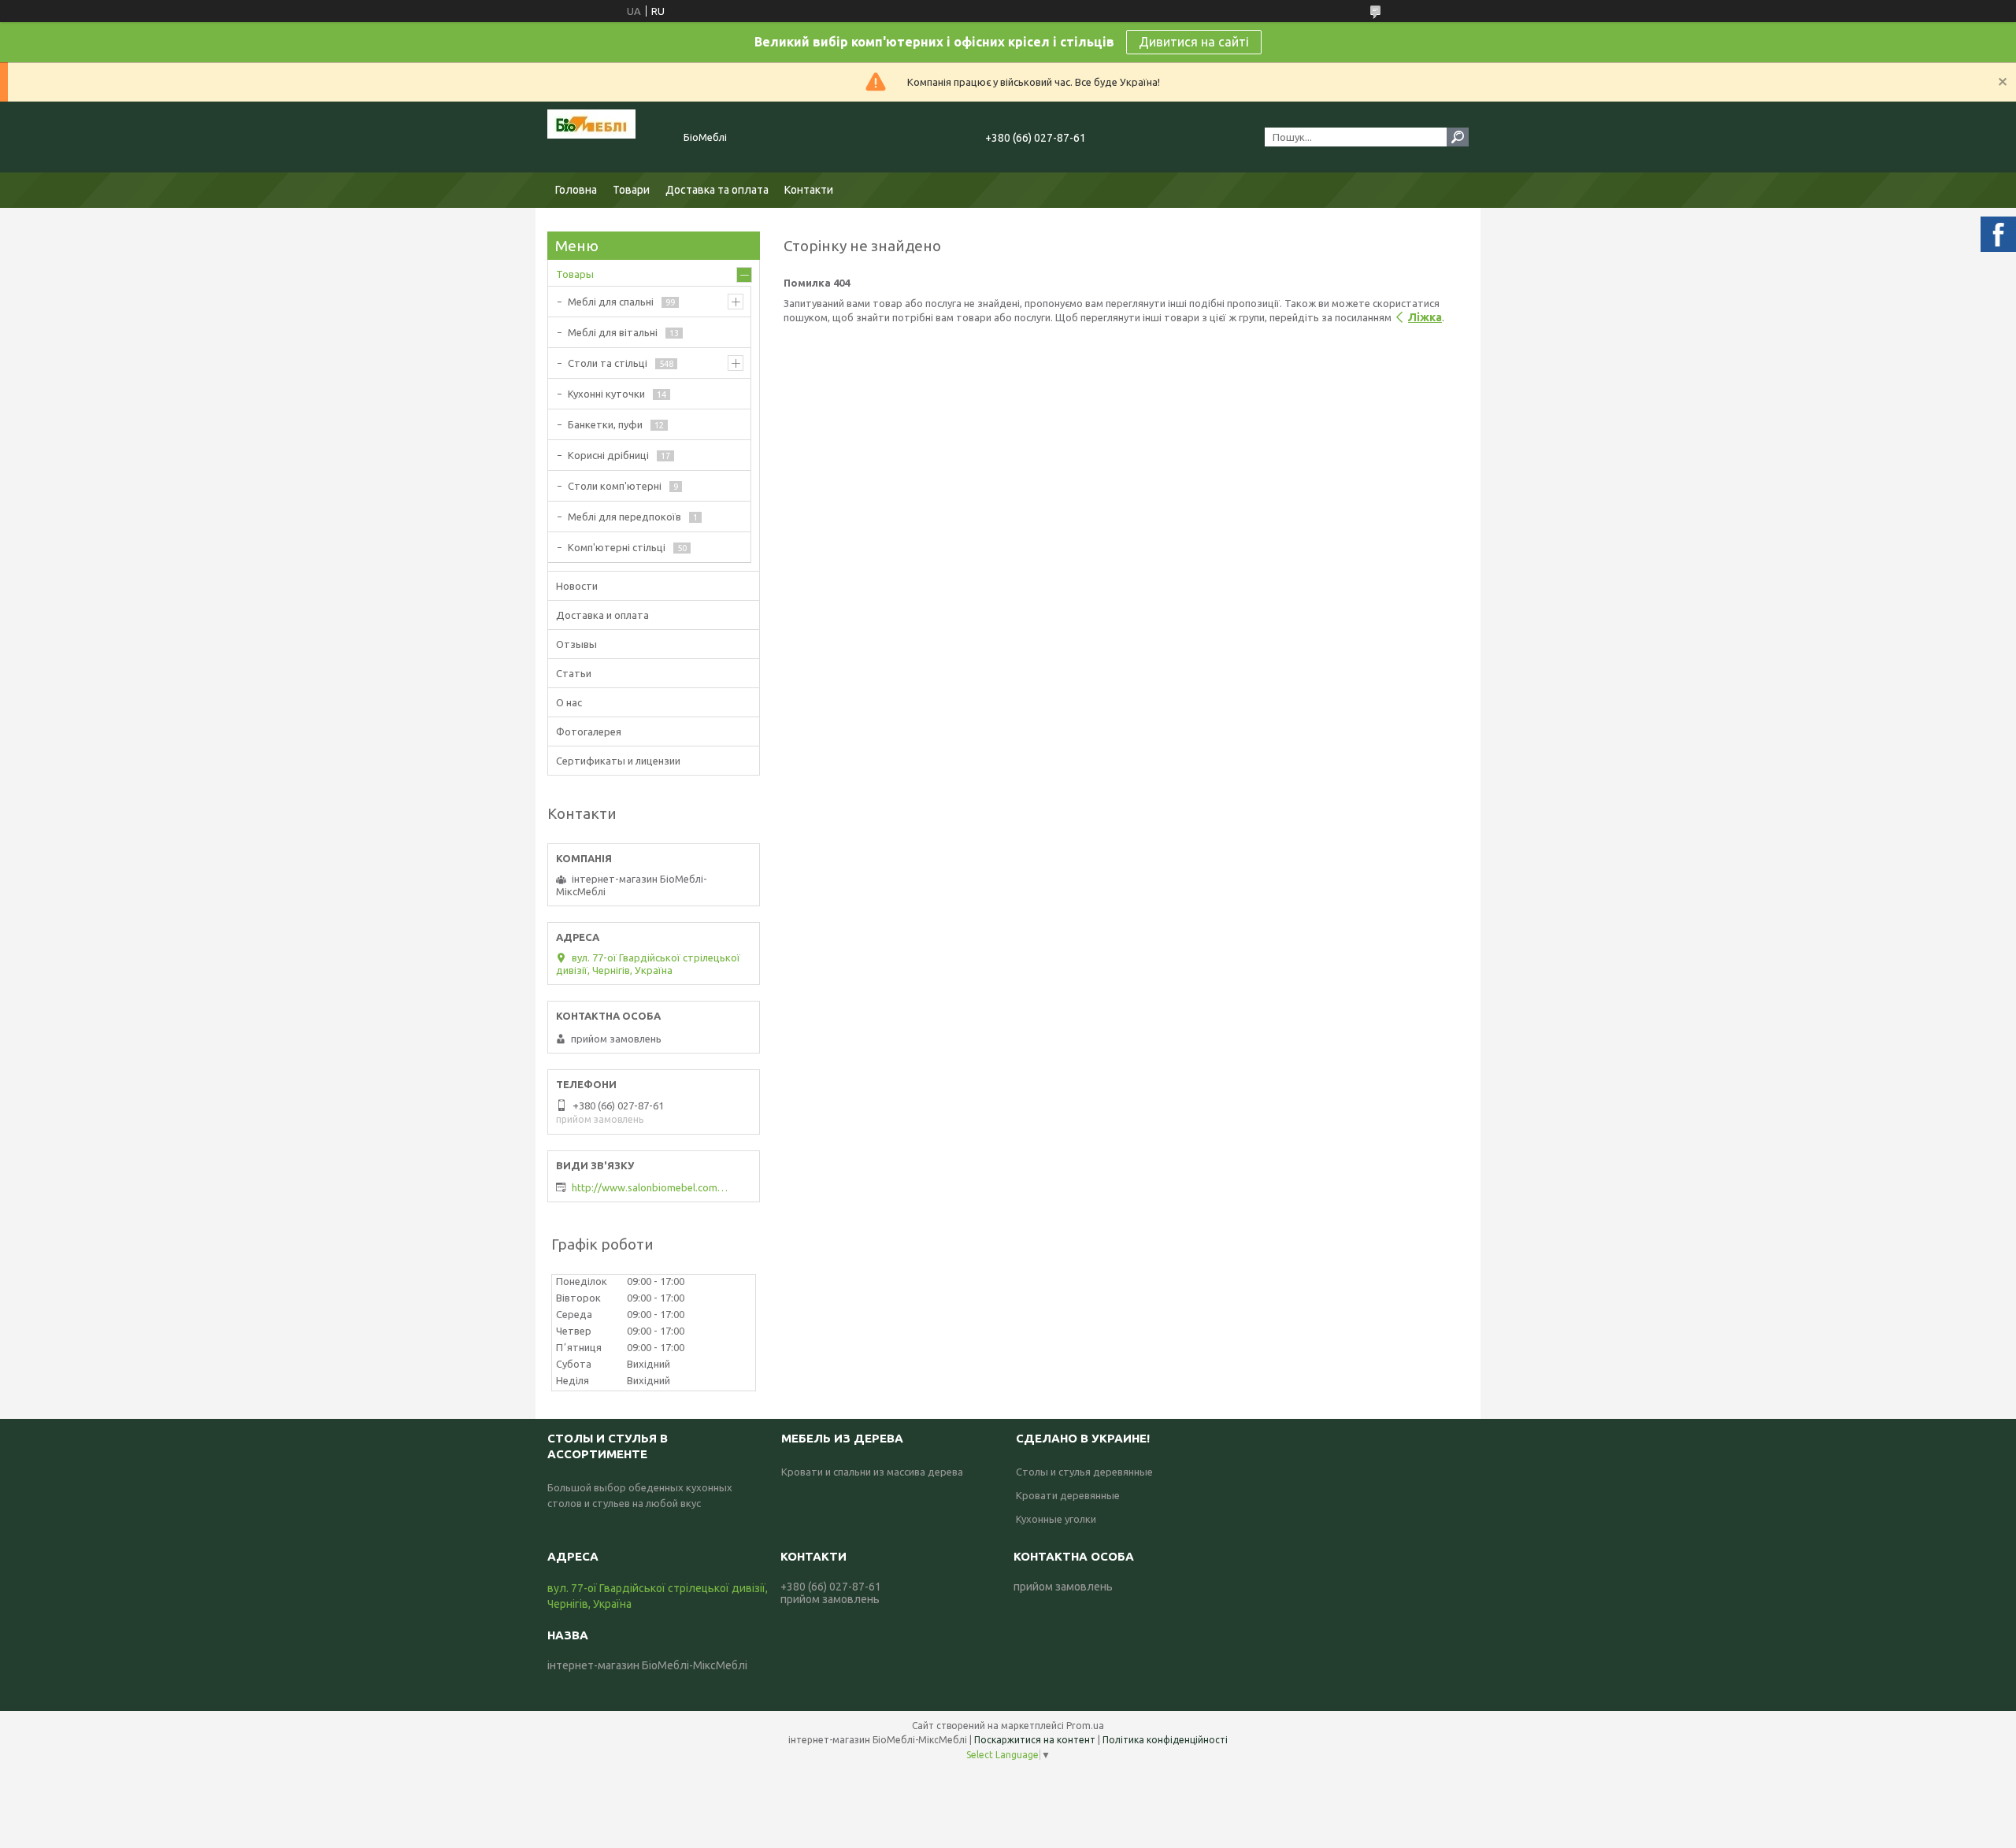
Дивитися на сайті (1194, 42)
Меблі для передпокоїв (624, 517)
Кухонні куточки (606, 394)
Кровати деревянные (1068, 1495)
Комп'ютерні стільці (617, 547)
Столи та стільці (608, 363)
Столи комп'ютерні (615, 486)
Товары (575, 274)
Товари (631, 190)
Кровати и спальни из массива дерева (872, 1472)
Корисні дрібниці (608, 455)
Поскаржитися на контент (1035, 1740)
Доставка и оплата (602, 615)
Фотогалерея (589, 731)
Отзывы (576, 644)
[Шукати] (1458, 137)
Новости (577, 586)
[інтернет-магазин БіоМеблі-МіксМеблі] (606, 137)
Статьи (574, 673)
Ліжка (1425, 317)
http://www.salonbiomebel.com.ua (650, 1187)
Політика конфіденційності (1165, 1740)
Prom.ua (1085, 1726)
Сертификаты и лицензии (618, 761)
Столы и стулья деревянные (1084, 1472)
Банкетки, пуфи (605, 424)
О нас (569, 702)
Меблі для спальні (611, 302)
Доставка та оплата (717, 190)
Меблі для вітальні (613, 332)
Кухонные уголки (1056, 1519)
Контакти (809, 190)
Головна (576, 190)
